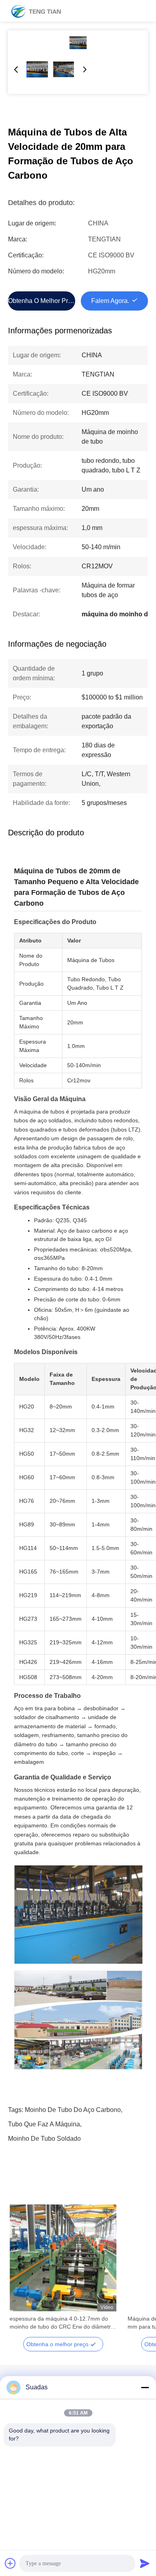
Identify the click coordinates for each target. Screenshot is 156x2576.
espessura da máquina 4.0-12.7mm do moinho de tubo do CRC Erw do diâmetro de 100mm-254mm (62, 2323)
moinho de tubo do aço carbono (73, 2110)
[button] (20, 2272)
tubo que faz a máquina (44, 2124)
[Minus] (145, 2387)
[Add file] (10, 2563)
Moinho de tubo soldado (44, 2139)
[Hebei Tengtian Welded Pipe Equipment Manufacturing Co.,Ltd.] (36, 11)
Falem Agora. (110, 301)
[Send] (145, 2563)
